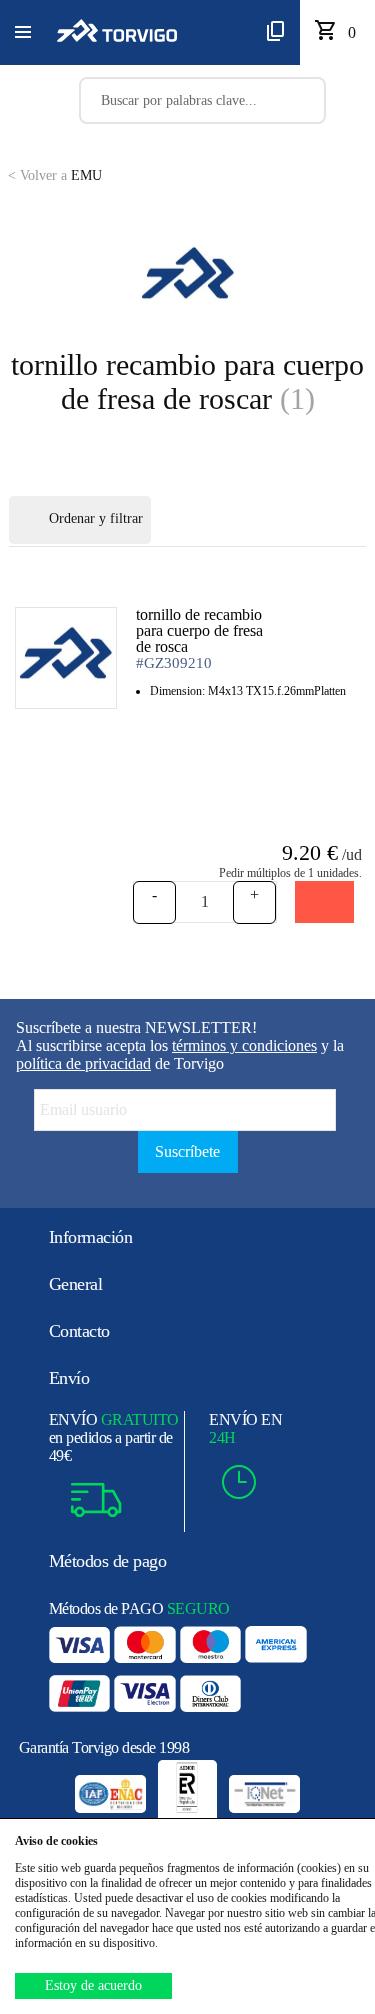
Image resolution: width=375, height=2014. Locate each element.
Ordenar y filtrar (96, 518)
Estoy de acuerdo (93, 1985)
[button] (23, 33)
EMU (55, 175)
